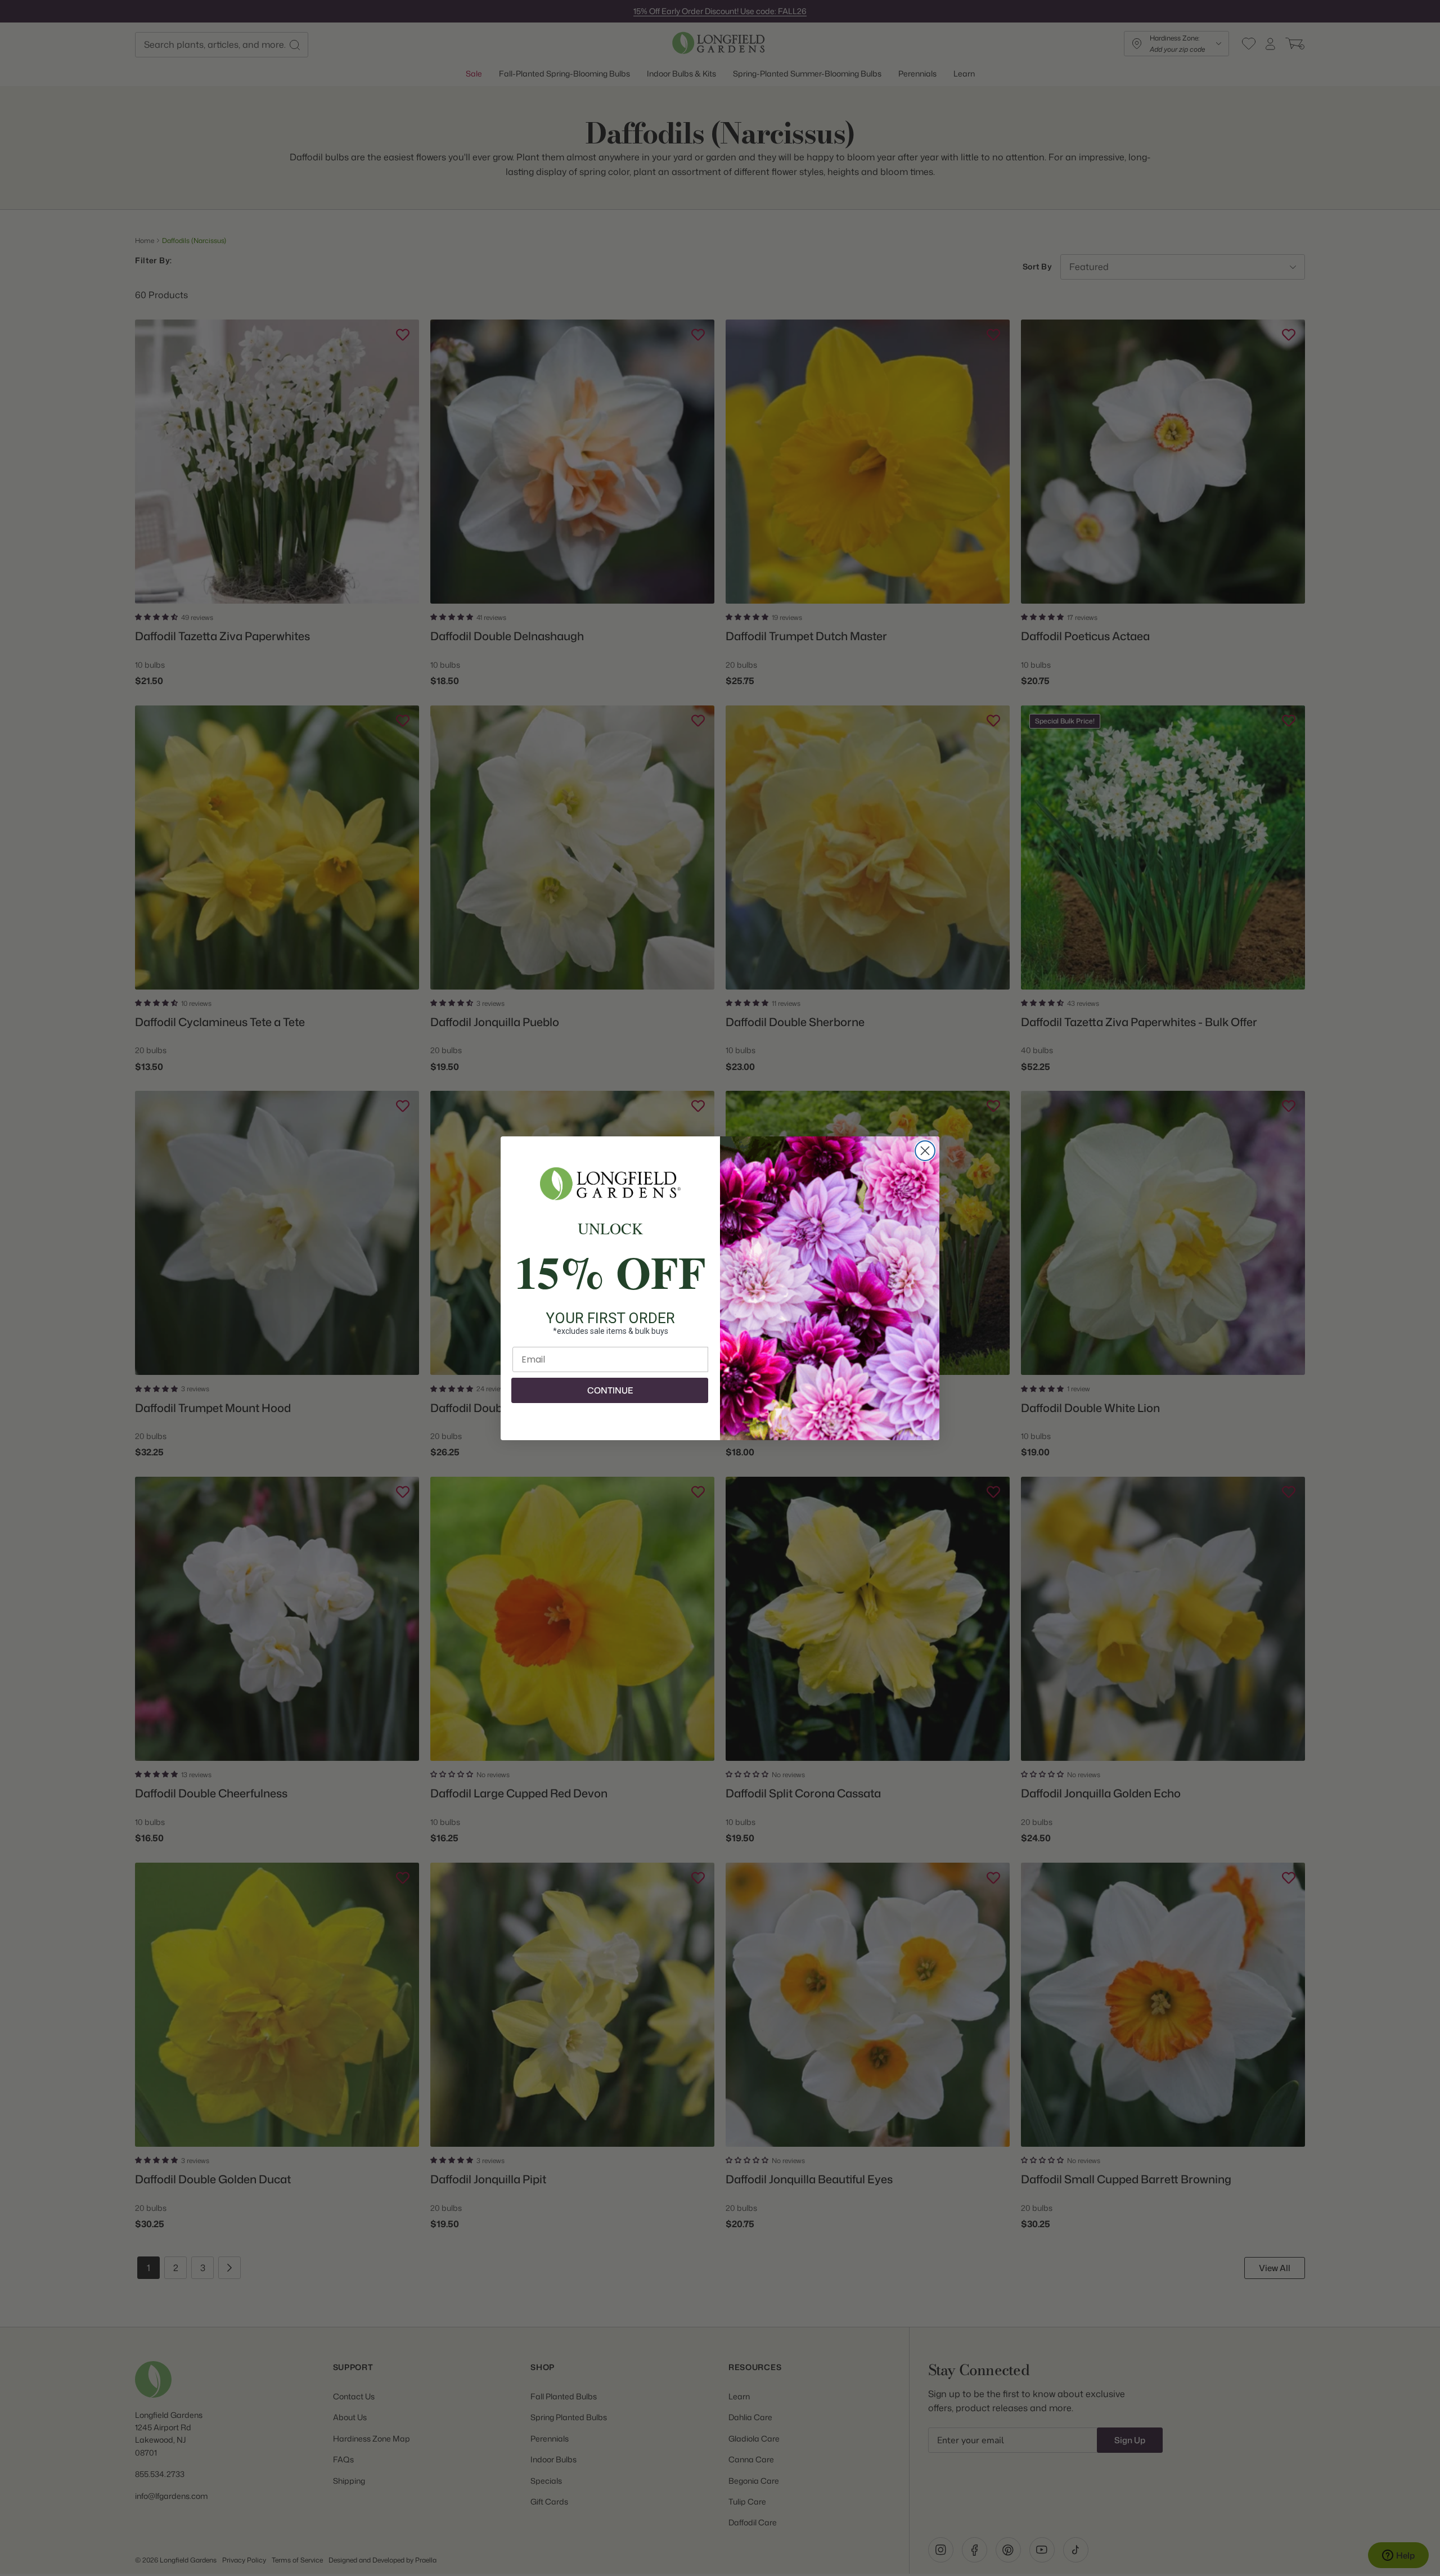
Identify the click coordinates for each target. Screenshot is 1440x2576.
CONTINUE (610, 1390)
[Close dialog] (925, 1151)
